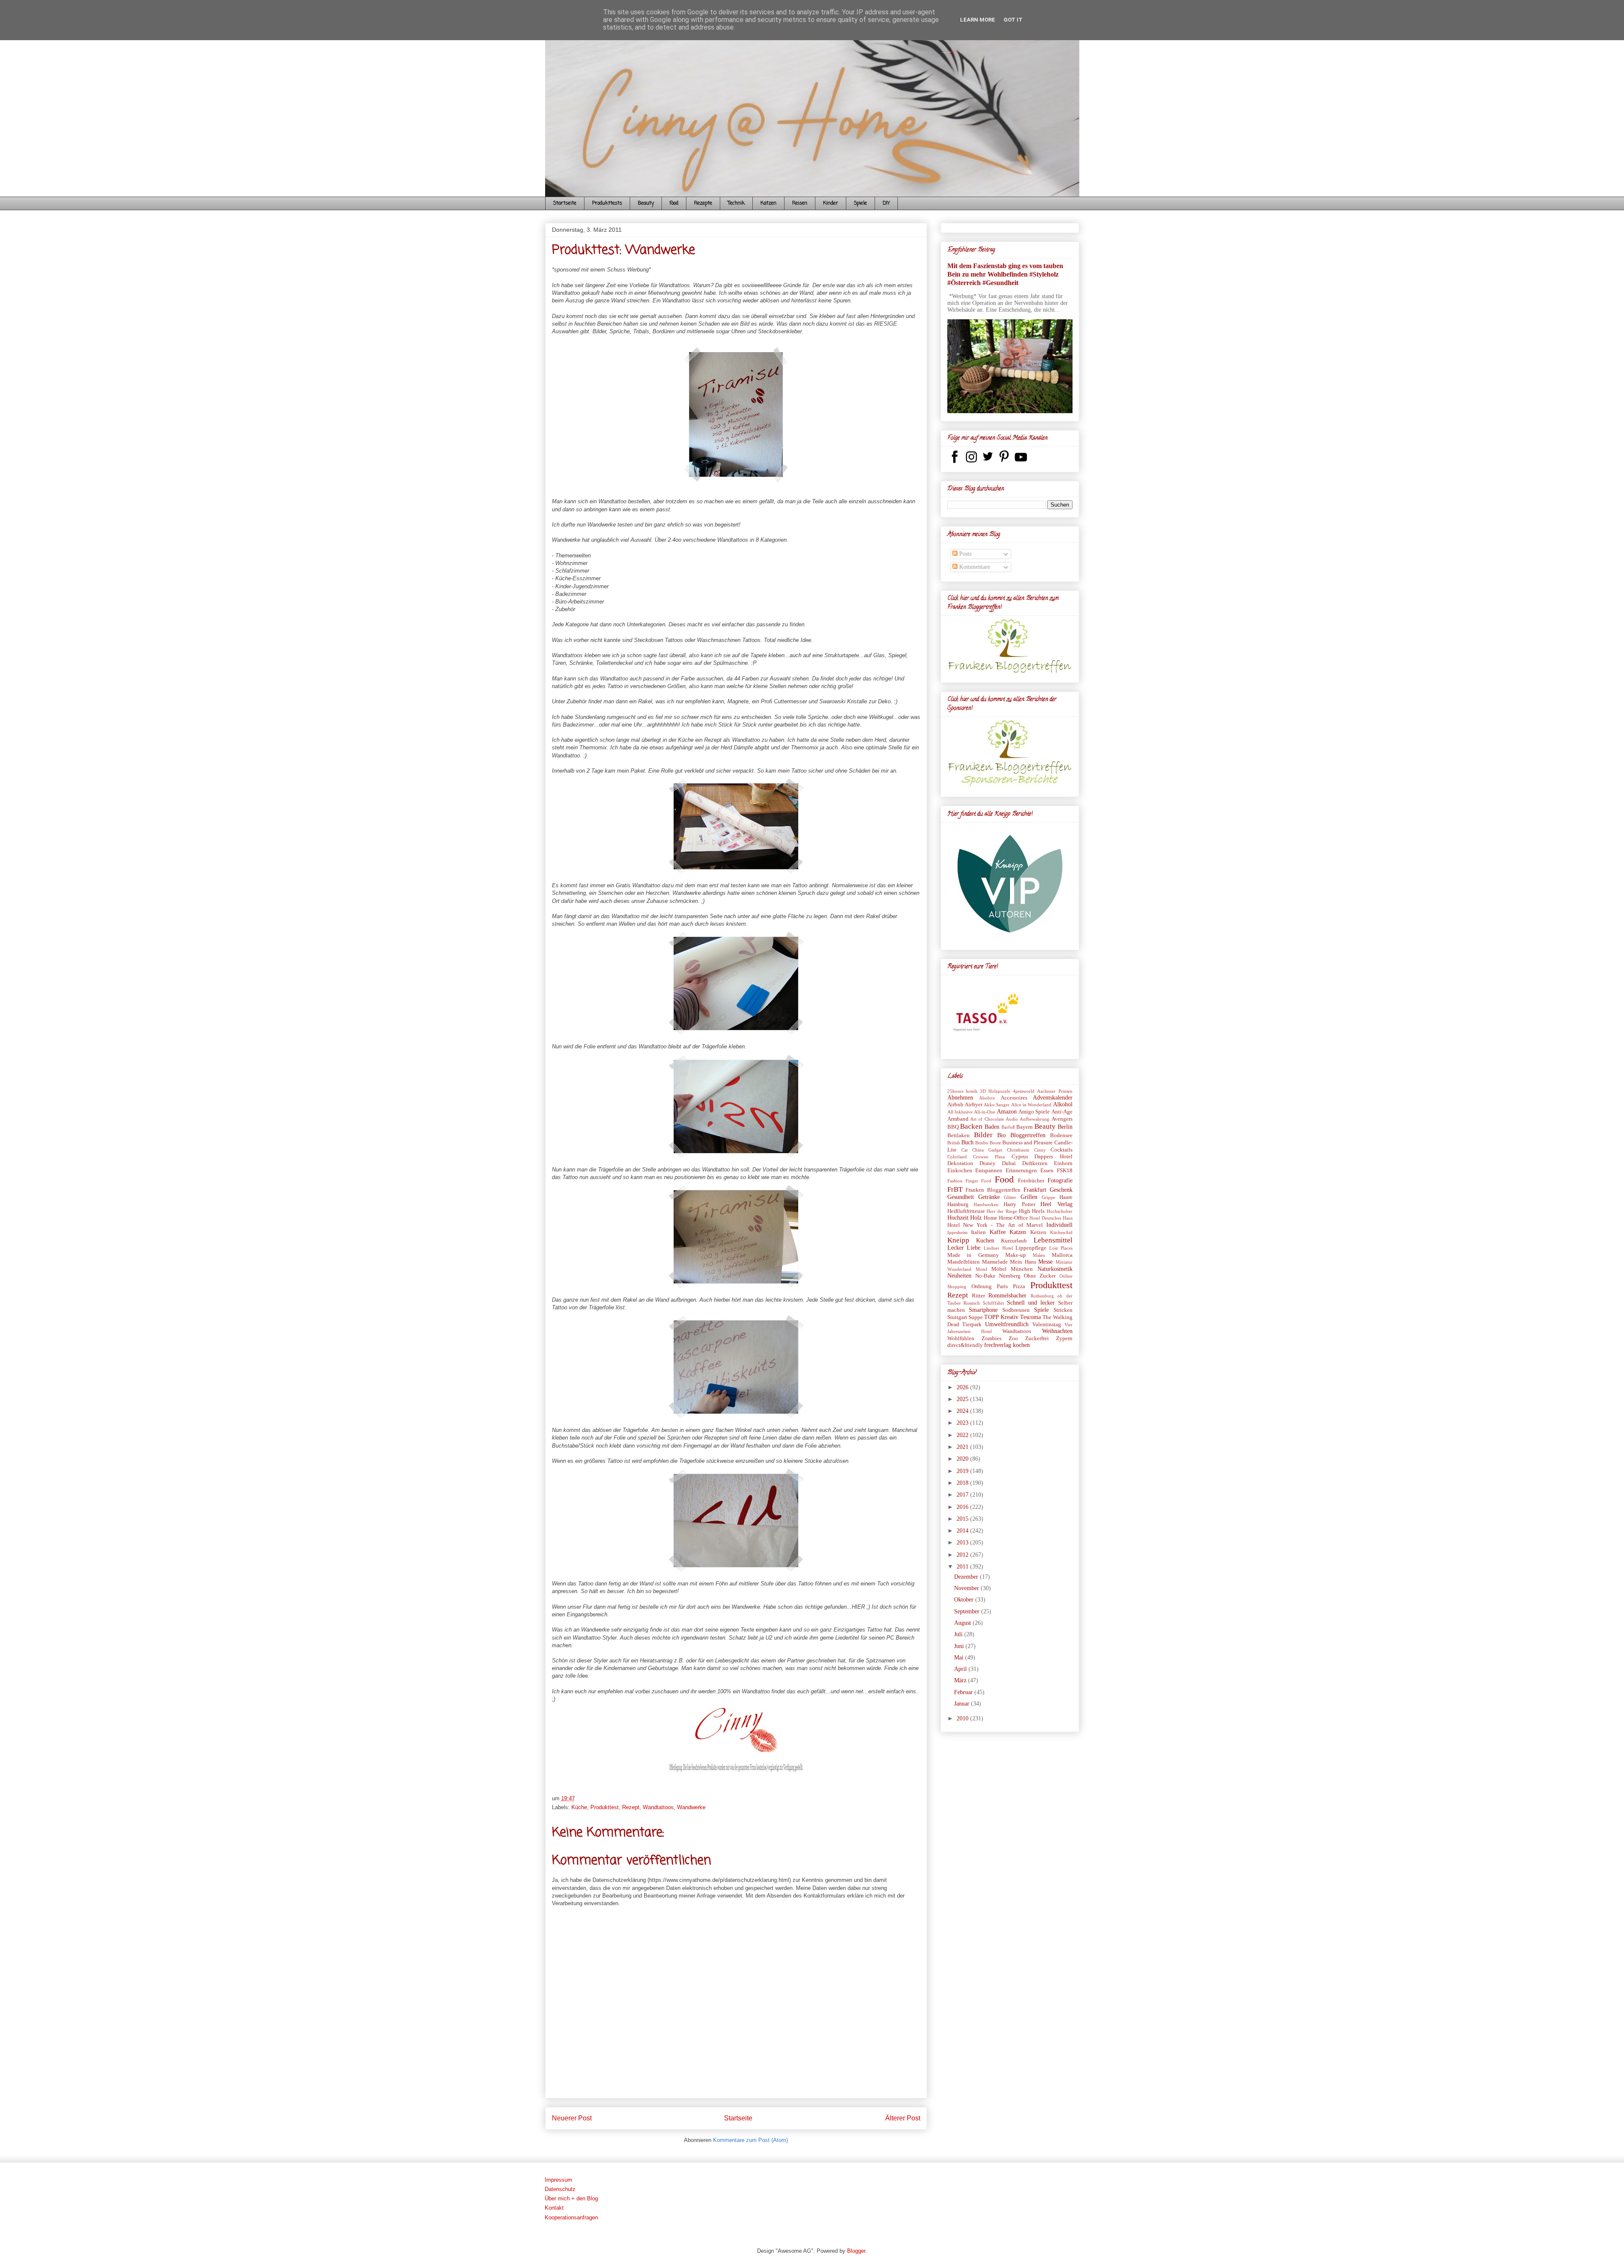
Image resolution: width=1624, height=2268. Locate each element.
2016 (963, 1507)
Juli (959, 1634)
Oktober (965, 1600)
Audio (1012, 1119)
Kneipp (958, 1240)
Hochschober (1060, 1211)
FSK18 (1065, 1171)
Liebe (974, 1248)
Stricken (1063, 1310)
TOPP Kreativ (1001, 1317)
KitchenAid (1061, 1232)
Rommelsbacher (1007, 1296)
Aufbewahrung (1034, 1119)
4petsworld (1024, 1091)
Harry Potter (1019, 1204)
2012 (963, 1555)
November (967, 1588)
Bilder (983, 1135)
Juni (960, 1646)
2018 (963, 1483)
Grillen (1029, 1197)
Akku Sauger (997, 1105)
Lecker (956, 1248)
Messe (1045, 1262)
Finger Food (978, 1181)
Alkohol (1063, 1104)
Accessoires (1014, 1098)
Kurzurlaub (1014, 1241)
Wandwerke (691, 1807)
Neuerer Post (572, 2118)
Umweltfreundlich (1007, 1324)
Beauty (646, 203)
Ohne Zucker (1040, 1276)
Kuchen (985, 1241)
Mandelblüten (964, 1262)
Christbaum (1018, 1150)
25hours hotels (962, 1091)
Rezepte (703, 203)
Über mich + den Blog (571, 2198)
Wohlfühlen (961, 1338)
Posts (964, 554)
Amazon (1007, 1112)
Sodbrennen (1016, 1310)
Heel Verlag (1056, 1204)
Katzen (768, 203)
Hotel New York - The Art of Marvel (995, 1225)
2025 (963, 1399)
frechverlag (998, 1345)
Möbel (999, 1269)
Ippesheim (957, 1232)
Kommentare (974, 567)
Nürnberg (1010, 1276)
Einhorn (1063, 1163)
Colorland (957, 1157)
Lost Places (1061, 1248)
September (968, 1611)
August (963, 1623)
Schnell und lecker (1031, 1303)
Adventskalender (1053, 1098)
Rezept (631, 1807)
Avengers (1062, 1119)
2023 (963, 1423)
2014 (963, 1531)
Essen (1047, 1171)
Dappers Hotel (1053, 1157)
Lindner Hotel (998, 1248)
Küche (579, 1807)
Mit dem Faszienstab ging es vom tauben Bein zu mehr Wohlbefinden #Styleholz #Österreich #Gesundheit (1005, 274)
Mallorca (1062, 1255)
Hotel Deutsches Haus (1051, 1218)
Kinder (831, 203)
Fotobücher (1031, 1181)
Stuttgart (957, 1317)
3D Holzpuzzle (995, 1091)
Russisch (972, 1303)
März (961, 1680)
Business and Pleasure (1027, 1143)
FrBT (955, 1189)
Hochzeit (958, 1218)
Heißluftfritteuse (966, 1211)
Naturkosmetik (1055, 1269)
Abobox (987, 1098)
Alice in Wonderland (1031, 1105)
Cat (964, 1150)
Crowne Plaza (989, 1157)
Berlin (1065, 1127)
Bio (1001, 1135)
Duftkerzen (1035, 1163)
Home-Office (1014, 1218)
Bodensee (1061, 1135)
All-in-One (985, 1112)
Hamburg (958, 1204)
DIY (886, 203)
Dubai (1009, 1163)
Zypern (1064, 1338)
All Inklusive (960, 1112)
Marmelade (995, 1262)
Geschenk (1061, 1190)
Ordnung (982, 1286)
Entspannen (989, 1171)
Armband (958, 1119)
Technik (736, 203)
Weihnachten (1057, 1331)
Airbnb (955, 1105)
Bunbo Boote (988, 1143)
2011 (963, 1567)
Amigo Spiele (1034, 1112)
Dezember (967, 1577)
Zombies (992, 1338)
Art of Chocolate (987, 1119)
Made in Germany (973, 1255)
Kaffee (998, 1232)
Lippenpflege (1031, 1248)
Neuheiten (959, 1276)
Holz (976, 1218)
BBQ (953, 1127)
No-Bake (985, 1276)
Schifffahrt (993, 1303)
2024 (963, 1411)
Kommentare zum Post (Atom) (750, 2140)
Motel (981, 1269)
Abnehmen (960, 1098)
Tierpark (972, 1325)
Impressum (558, 2180)
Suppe (976, 1317)
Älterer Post (903, 2118)
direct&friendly (965, 1345)
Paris (1002, 1286)
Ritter (978, 1296)
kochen (1021, 1345)
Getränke (989, 1197)
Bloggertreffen (1028, 1135)
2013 (963, 1543)
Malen (1039, 1255)
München (1022, 1269)
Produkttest (605, 1807)
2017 (963, 1495)
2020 (963, 1459)
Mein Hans (1023, 1262)
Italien (978, 1232)
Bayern (1025, 1127)
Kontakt (554, 2208)
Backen (971, 1126)
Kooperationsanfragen (571, 2217)
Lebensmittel (1053, 1240)
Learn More (978, 20)
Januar (963, 1704)
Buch (967, 1142)
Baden (992, 1127)
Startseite (565, 203)
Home (990, 1218)
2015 (963, 1519)
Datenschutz (560, 2189)
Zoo (1013, 1338)
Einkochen (960, 1171)
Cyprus (1020, 1157)
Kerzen (1038, 1232)
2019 (963, 1471)
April (961, 1669)
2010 (963, 1718)
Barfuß (1008, 1127)
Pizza (1019, 1286)
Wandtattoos (658, 1807)
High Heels (1032, 1211)
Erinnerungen (1021, 1171)
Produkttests (607, 203)
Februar (964, 1692)
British (954, 1143)
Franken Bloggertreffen (993, 1190)
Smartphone (983, 1310)
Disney (988, 1163)
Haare (1066, 1197)
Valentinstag (1047, 1325)
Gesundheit (961, 1197)
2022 (963, 1435)
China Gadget (987, 1150)
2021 (963, 1447)
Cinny (1040, 1150)
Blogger (856, 2251)
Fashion (955, 1181)
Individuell (1059, 1225)
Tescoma (1030, 1317)
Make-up (1016, 1255)
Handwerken (986, 1204)
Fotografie (1060, 1181)
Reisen (800, 203)
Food (674, 203)
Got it (1013, 20)
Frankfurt (1035, 1190)
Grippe (1048, 1197)
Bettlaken (959, 1135)
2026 (963, 1387)
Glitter (1010, 1197)
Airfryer (974, 1105)
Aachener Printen (1055, 1091)
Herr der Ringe (1002, 1211)
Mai (960, 1658)
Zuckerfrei (1037, 1338)
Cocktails (1062, 1150)
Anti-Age (1062, 1112)
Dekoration (960, 1163)
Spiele (860, 203)
